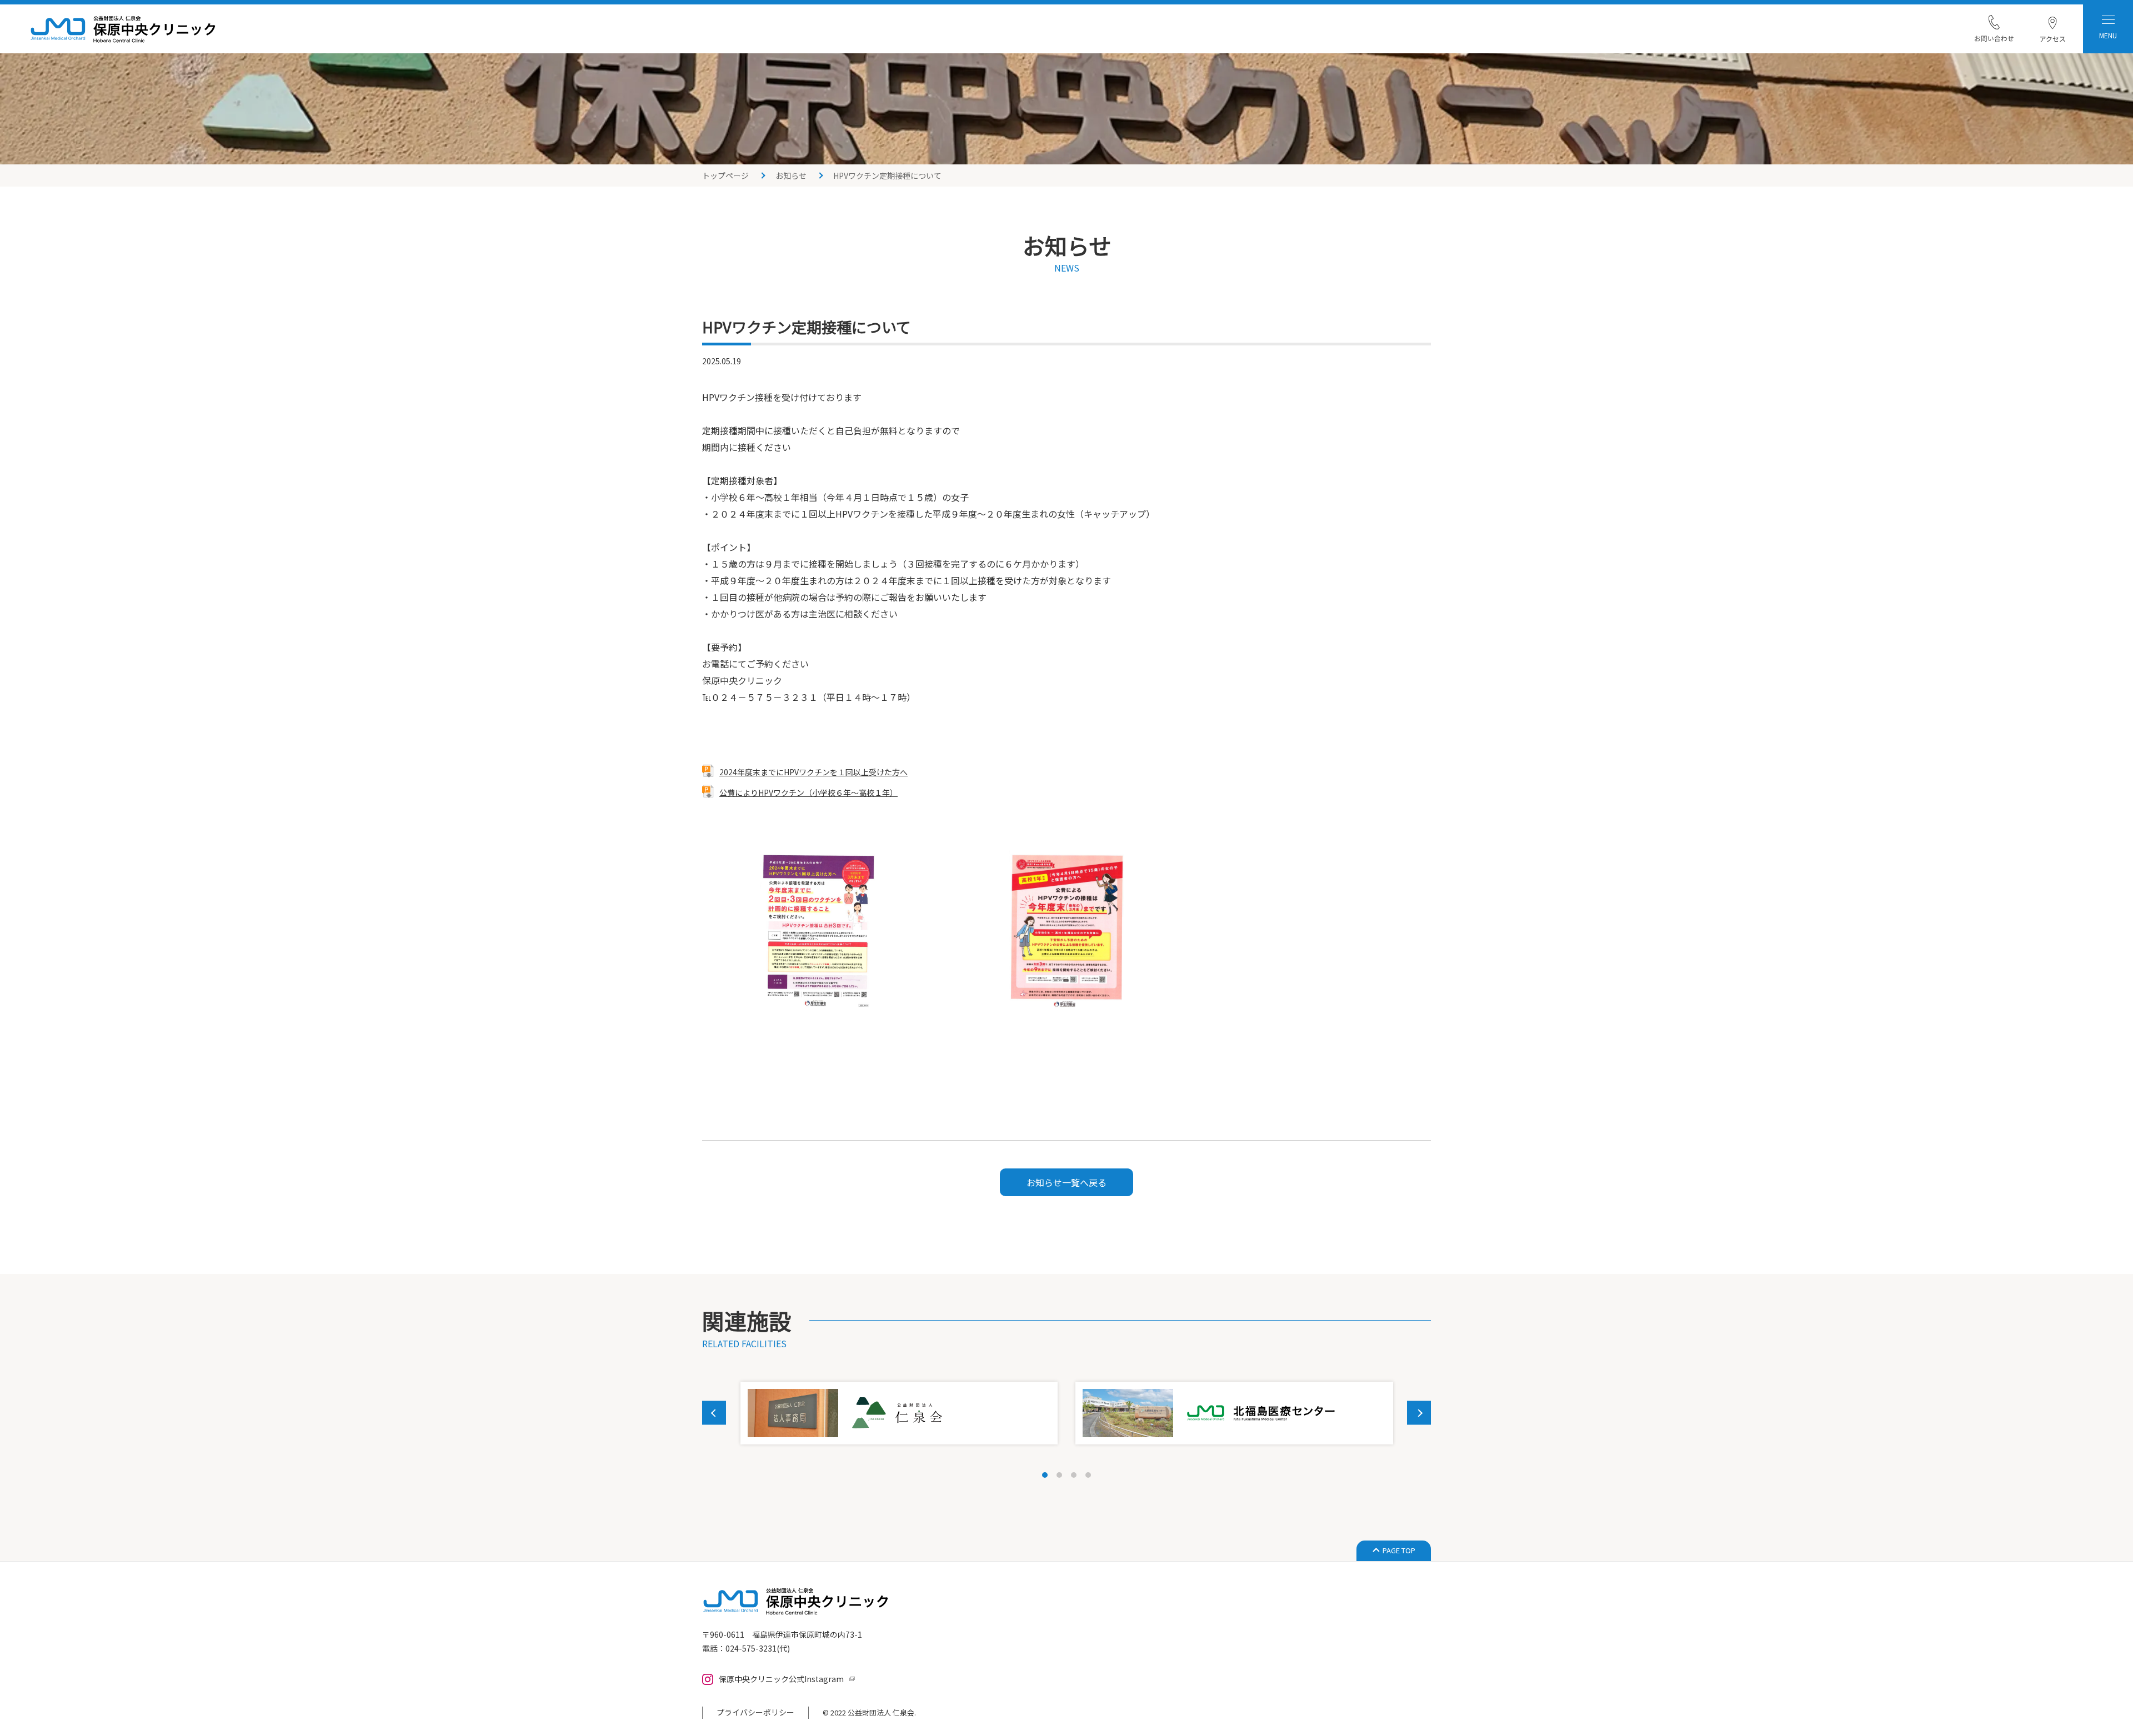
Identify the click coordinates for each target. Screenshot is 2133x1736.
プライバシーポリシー (755, 1712)
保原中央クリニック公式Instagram (781, 1679)
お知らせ (791, 175)
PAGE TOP (1399, 1550)
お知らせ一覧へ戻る (1066, 1182)
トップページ (725, 175)
